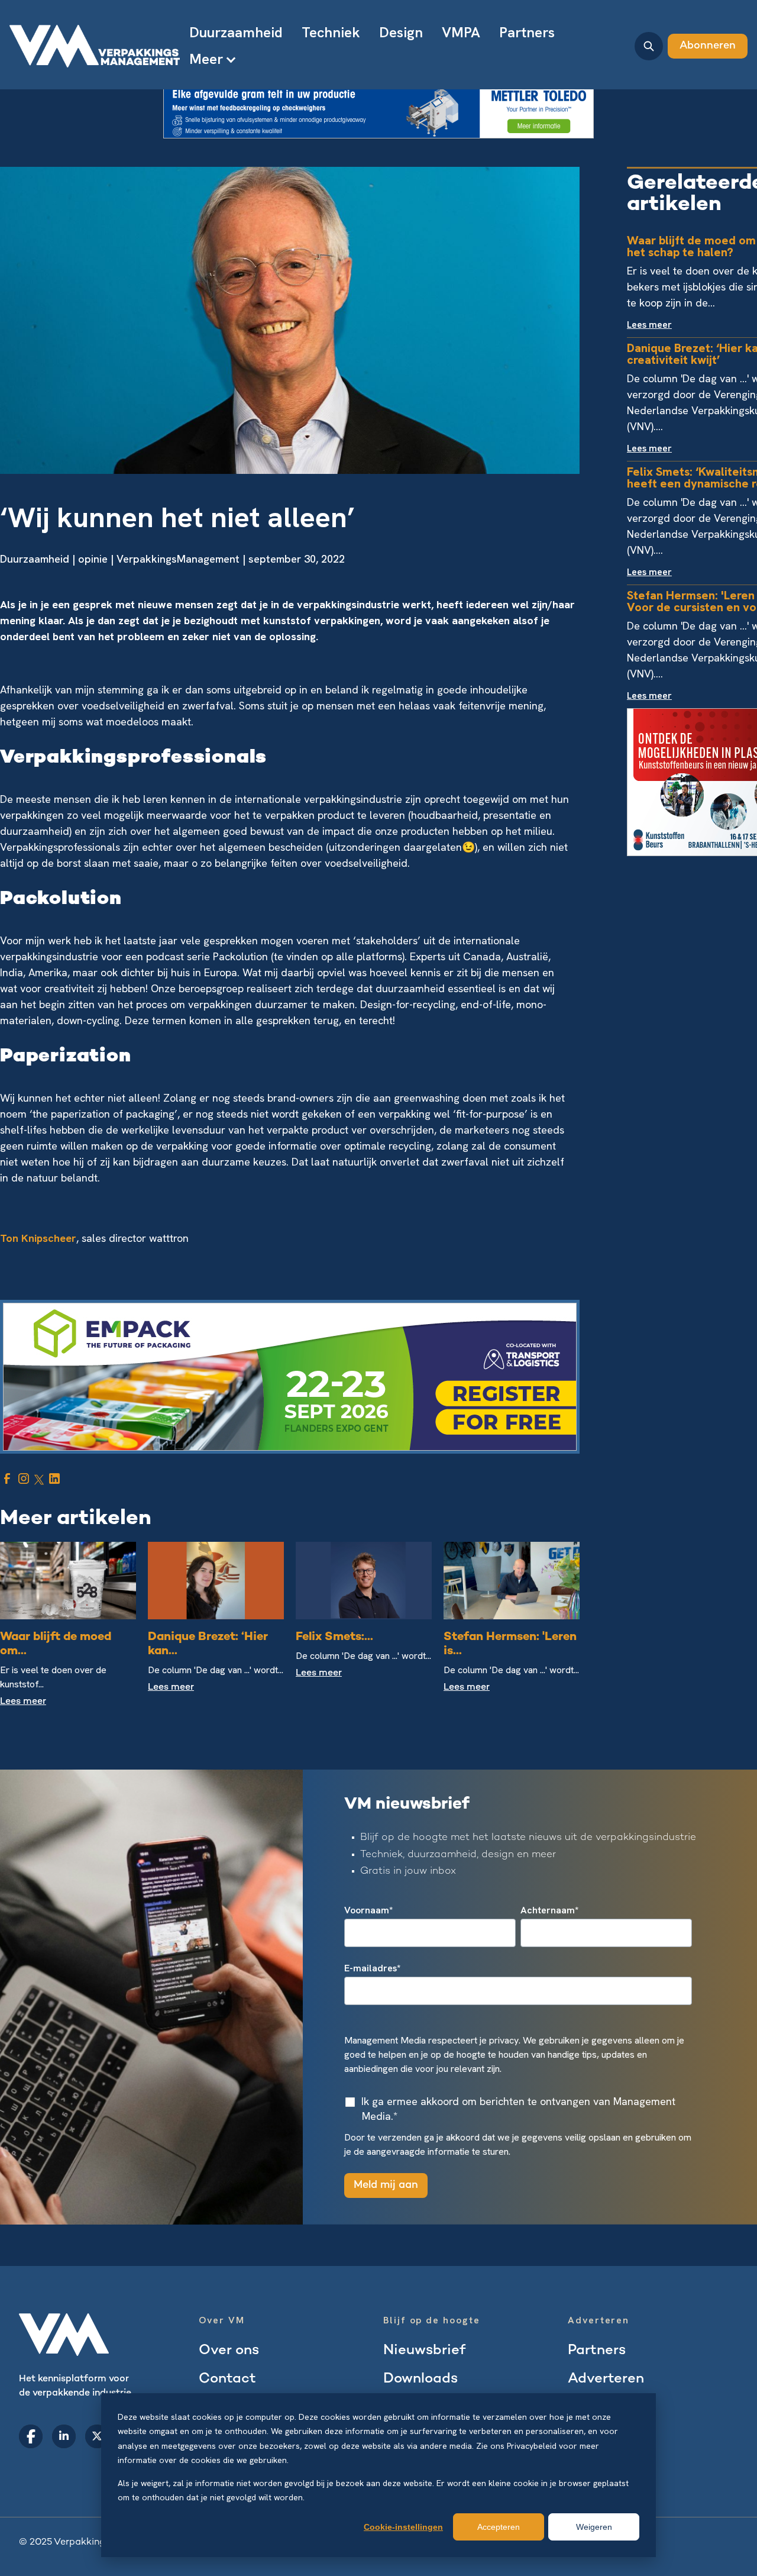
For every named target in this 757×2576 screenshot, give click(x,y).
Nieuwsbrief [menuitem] (424, 2351)
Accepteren (499, 2527)
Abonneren (708, 46)
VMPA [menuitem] (461, 32)
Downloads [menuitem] (420, 2379)
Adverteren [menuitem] (606, 2379)
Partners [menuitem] (527, 32)
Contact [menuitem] (227, 2379)
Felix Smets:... (334, 1637)
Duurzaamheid (35, 559)
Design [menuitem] (401, 32)
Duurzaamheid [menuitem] (236, 32)
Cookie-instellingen (403, 2527)
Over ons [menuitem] (229, 2351)
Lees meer (23, 1702)
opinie (93, 559)
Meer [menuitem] (206, 59)
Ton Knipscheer (38, 1238)
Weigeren (594, 2527)
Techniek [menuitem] (331, 32)
